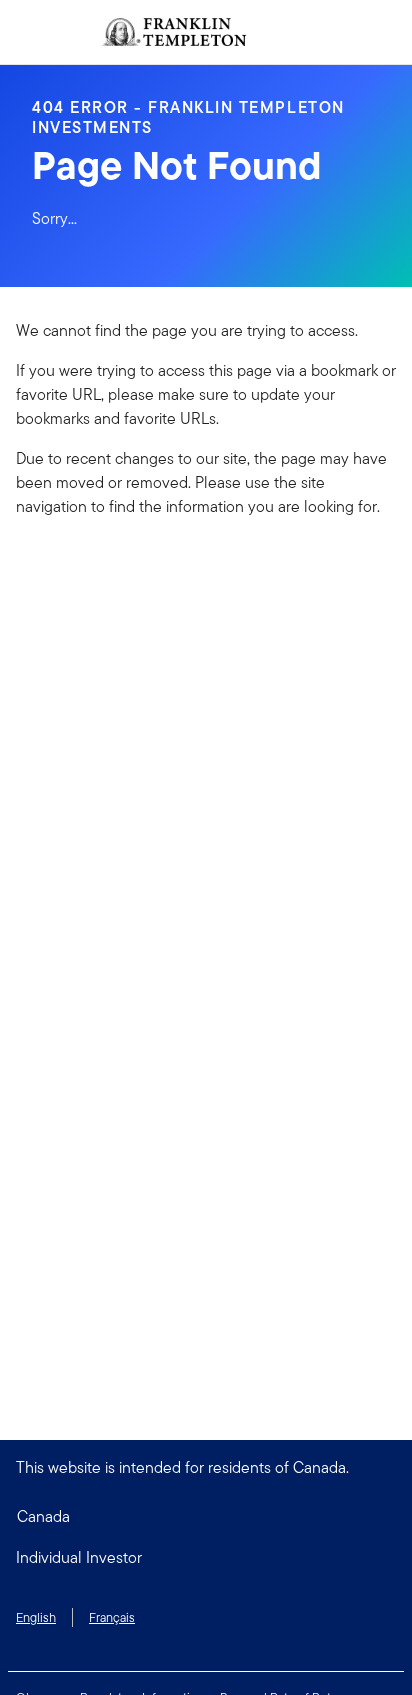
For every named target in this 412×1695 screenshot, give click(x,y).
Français (112, 1617)
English (36, 1617)
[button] (206, 1558)
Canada (43, 1516)
